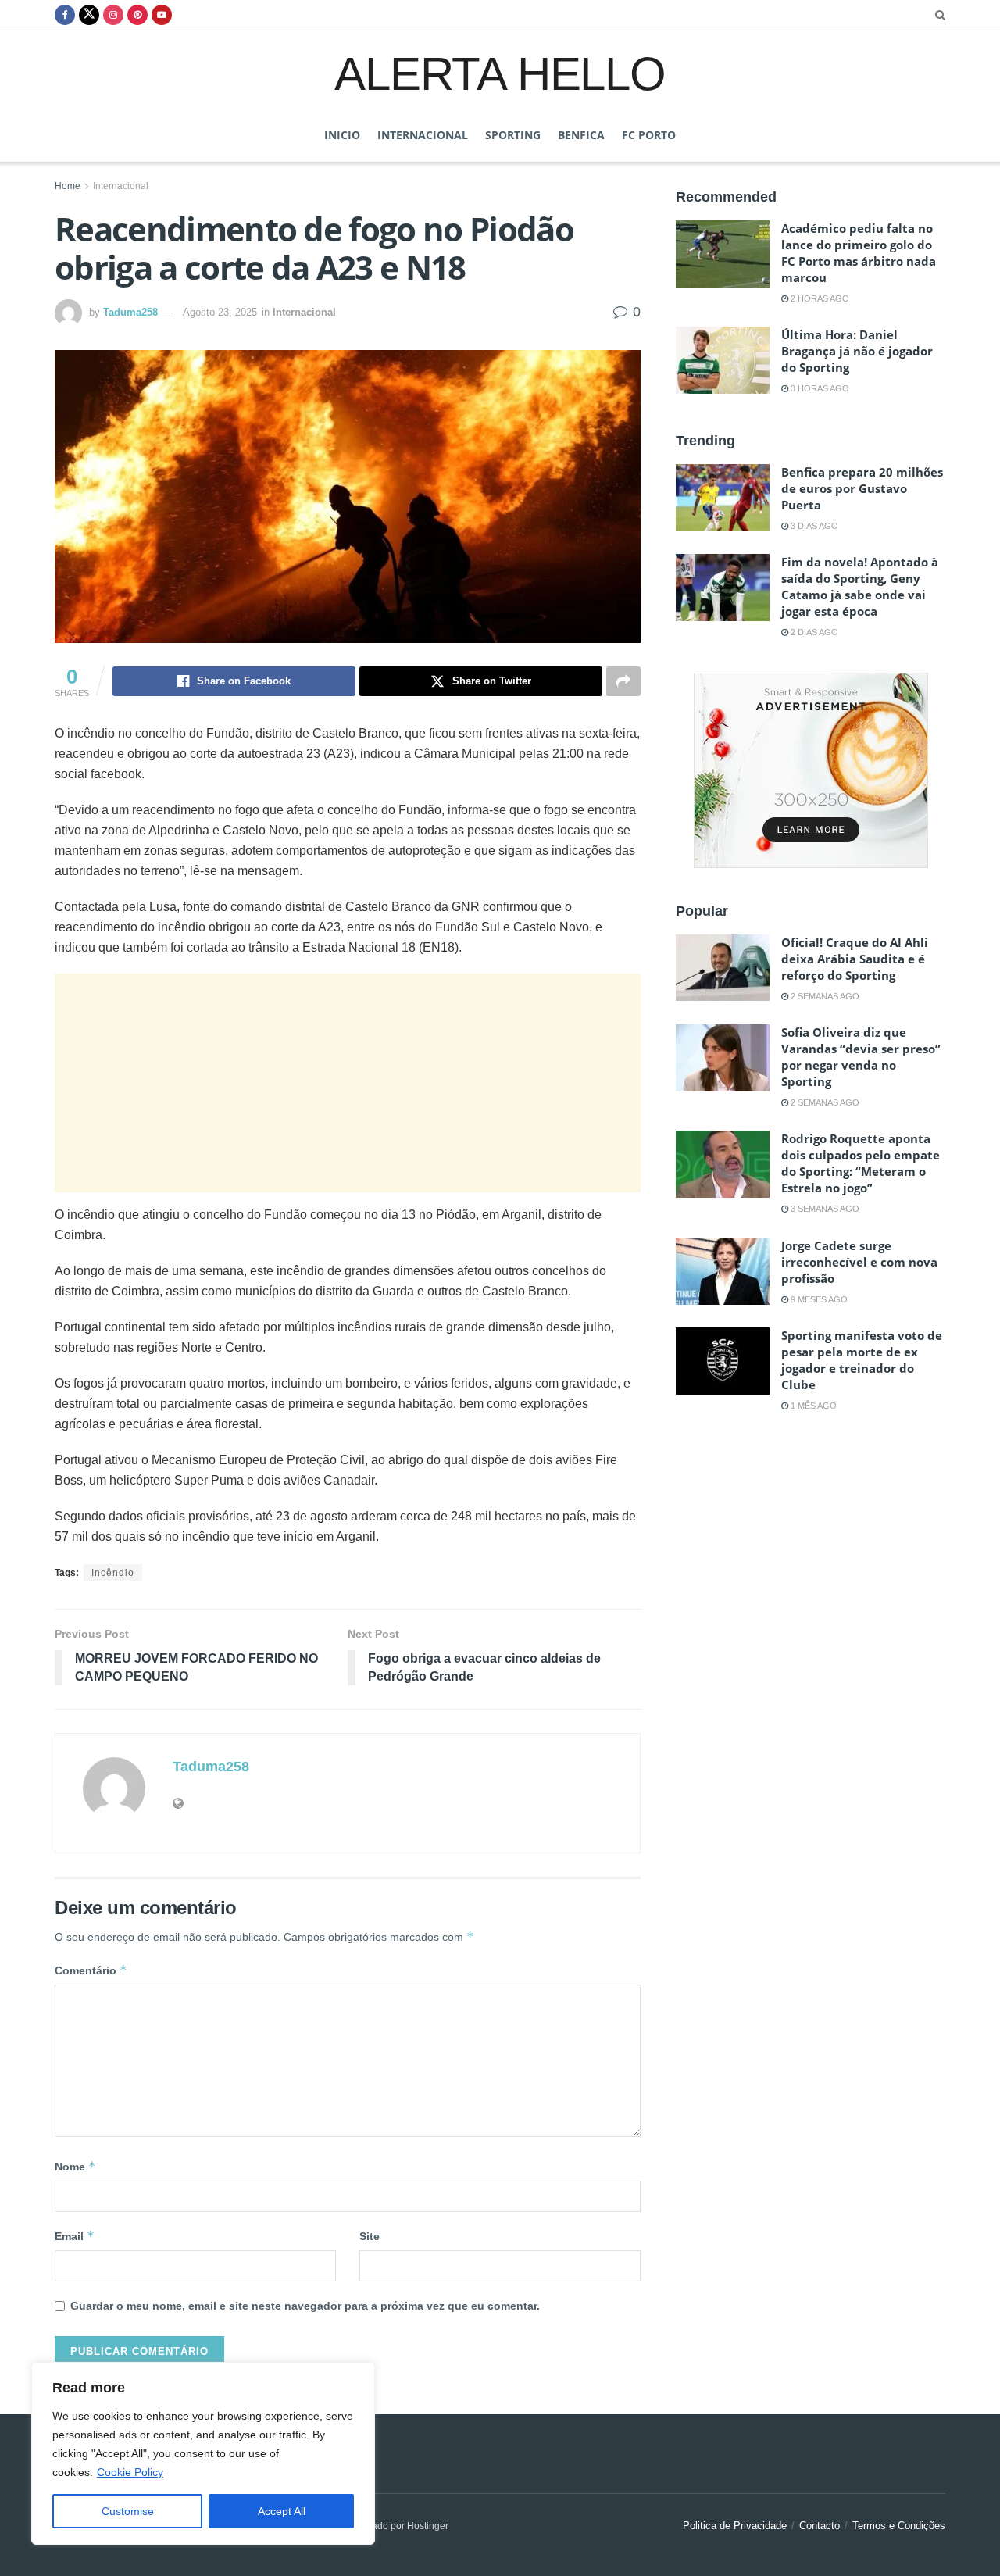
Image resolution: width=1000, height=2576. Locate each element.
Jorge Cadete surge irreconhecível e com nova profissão (859, 1262)
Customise (128, 2511)
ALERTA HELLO (500, 73)
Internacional (423, 135)
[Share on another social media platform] (623, 681)
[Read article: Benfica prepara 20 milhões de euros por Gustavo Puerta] (723, 498)
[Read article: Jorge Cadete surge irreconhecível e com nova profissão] (723, 1271)
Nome (75, 2166)
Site (370, 2236)
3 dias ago (813, 526)
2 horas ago (819, 298)
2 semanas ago (824, 996)
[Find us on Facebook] (65, 15)
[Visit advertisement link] (811, 770)
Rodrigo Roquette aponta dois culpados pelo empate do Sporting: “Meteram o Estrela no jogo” (861, 1163)
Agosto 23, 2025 (220, 312)
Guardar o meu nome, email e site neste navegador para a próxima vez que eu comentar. (305, 2306)
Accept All (282, 2511)
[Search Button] (940, 15)
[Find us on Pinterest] (137, 15)
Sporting (513, 135)
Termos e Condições (899, 2526)
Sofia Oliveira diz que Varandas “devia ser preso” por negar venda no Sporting (861, 1057)
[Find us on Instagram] (113, 15)
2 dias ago (813, 632)
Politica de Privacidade (735, 2526)
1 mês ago (812, 1406)
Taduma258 (130, 312)
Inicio (342, 135)
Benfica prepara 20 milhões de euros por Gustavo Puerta (862, 488)
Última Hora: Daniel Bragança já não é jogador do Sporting (857, 351)
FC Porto (649, 135)
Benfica (581, 135)
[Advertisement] (348, 1083)
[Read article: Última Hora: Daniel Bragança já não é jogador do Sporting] (723, 360)
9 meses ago (818, 1299)
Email (75, 2236)
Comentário (91, 1970)
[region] (203, 2453)
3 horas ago (819, 388)
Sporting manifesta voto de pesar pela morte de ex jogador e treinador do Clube (862, 1360)
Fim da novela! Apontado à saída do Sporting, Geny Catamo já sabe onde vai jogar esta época (860, 586)
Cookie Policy (130, 2472)
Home (68, 186)
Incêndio (113, 1573)
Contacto (820, 2526)
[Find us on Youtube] (162, 15)
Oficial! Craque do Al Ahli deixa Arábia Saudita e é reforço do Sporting (855, 959)
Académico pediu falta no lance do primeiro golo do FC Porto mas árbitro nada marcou (859, 253)
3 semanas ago (824, 1209)
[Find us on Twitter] (89, 15)
